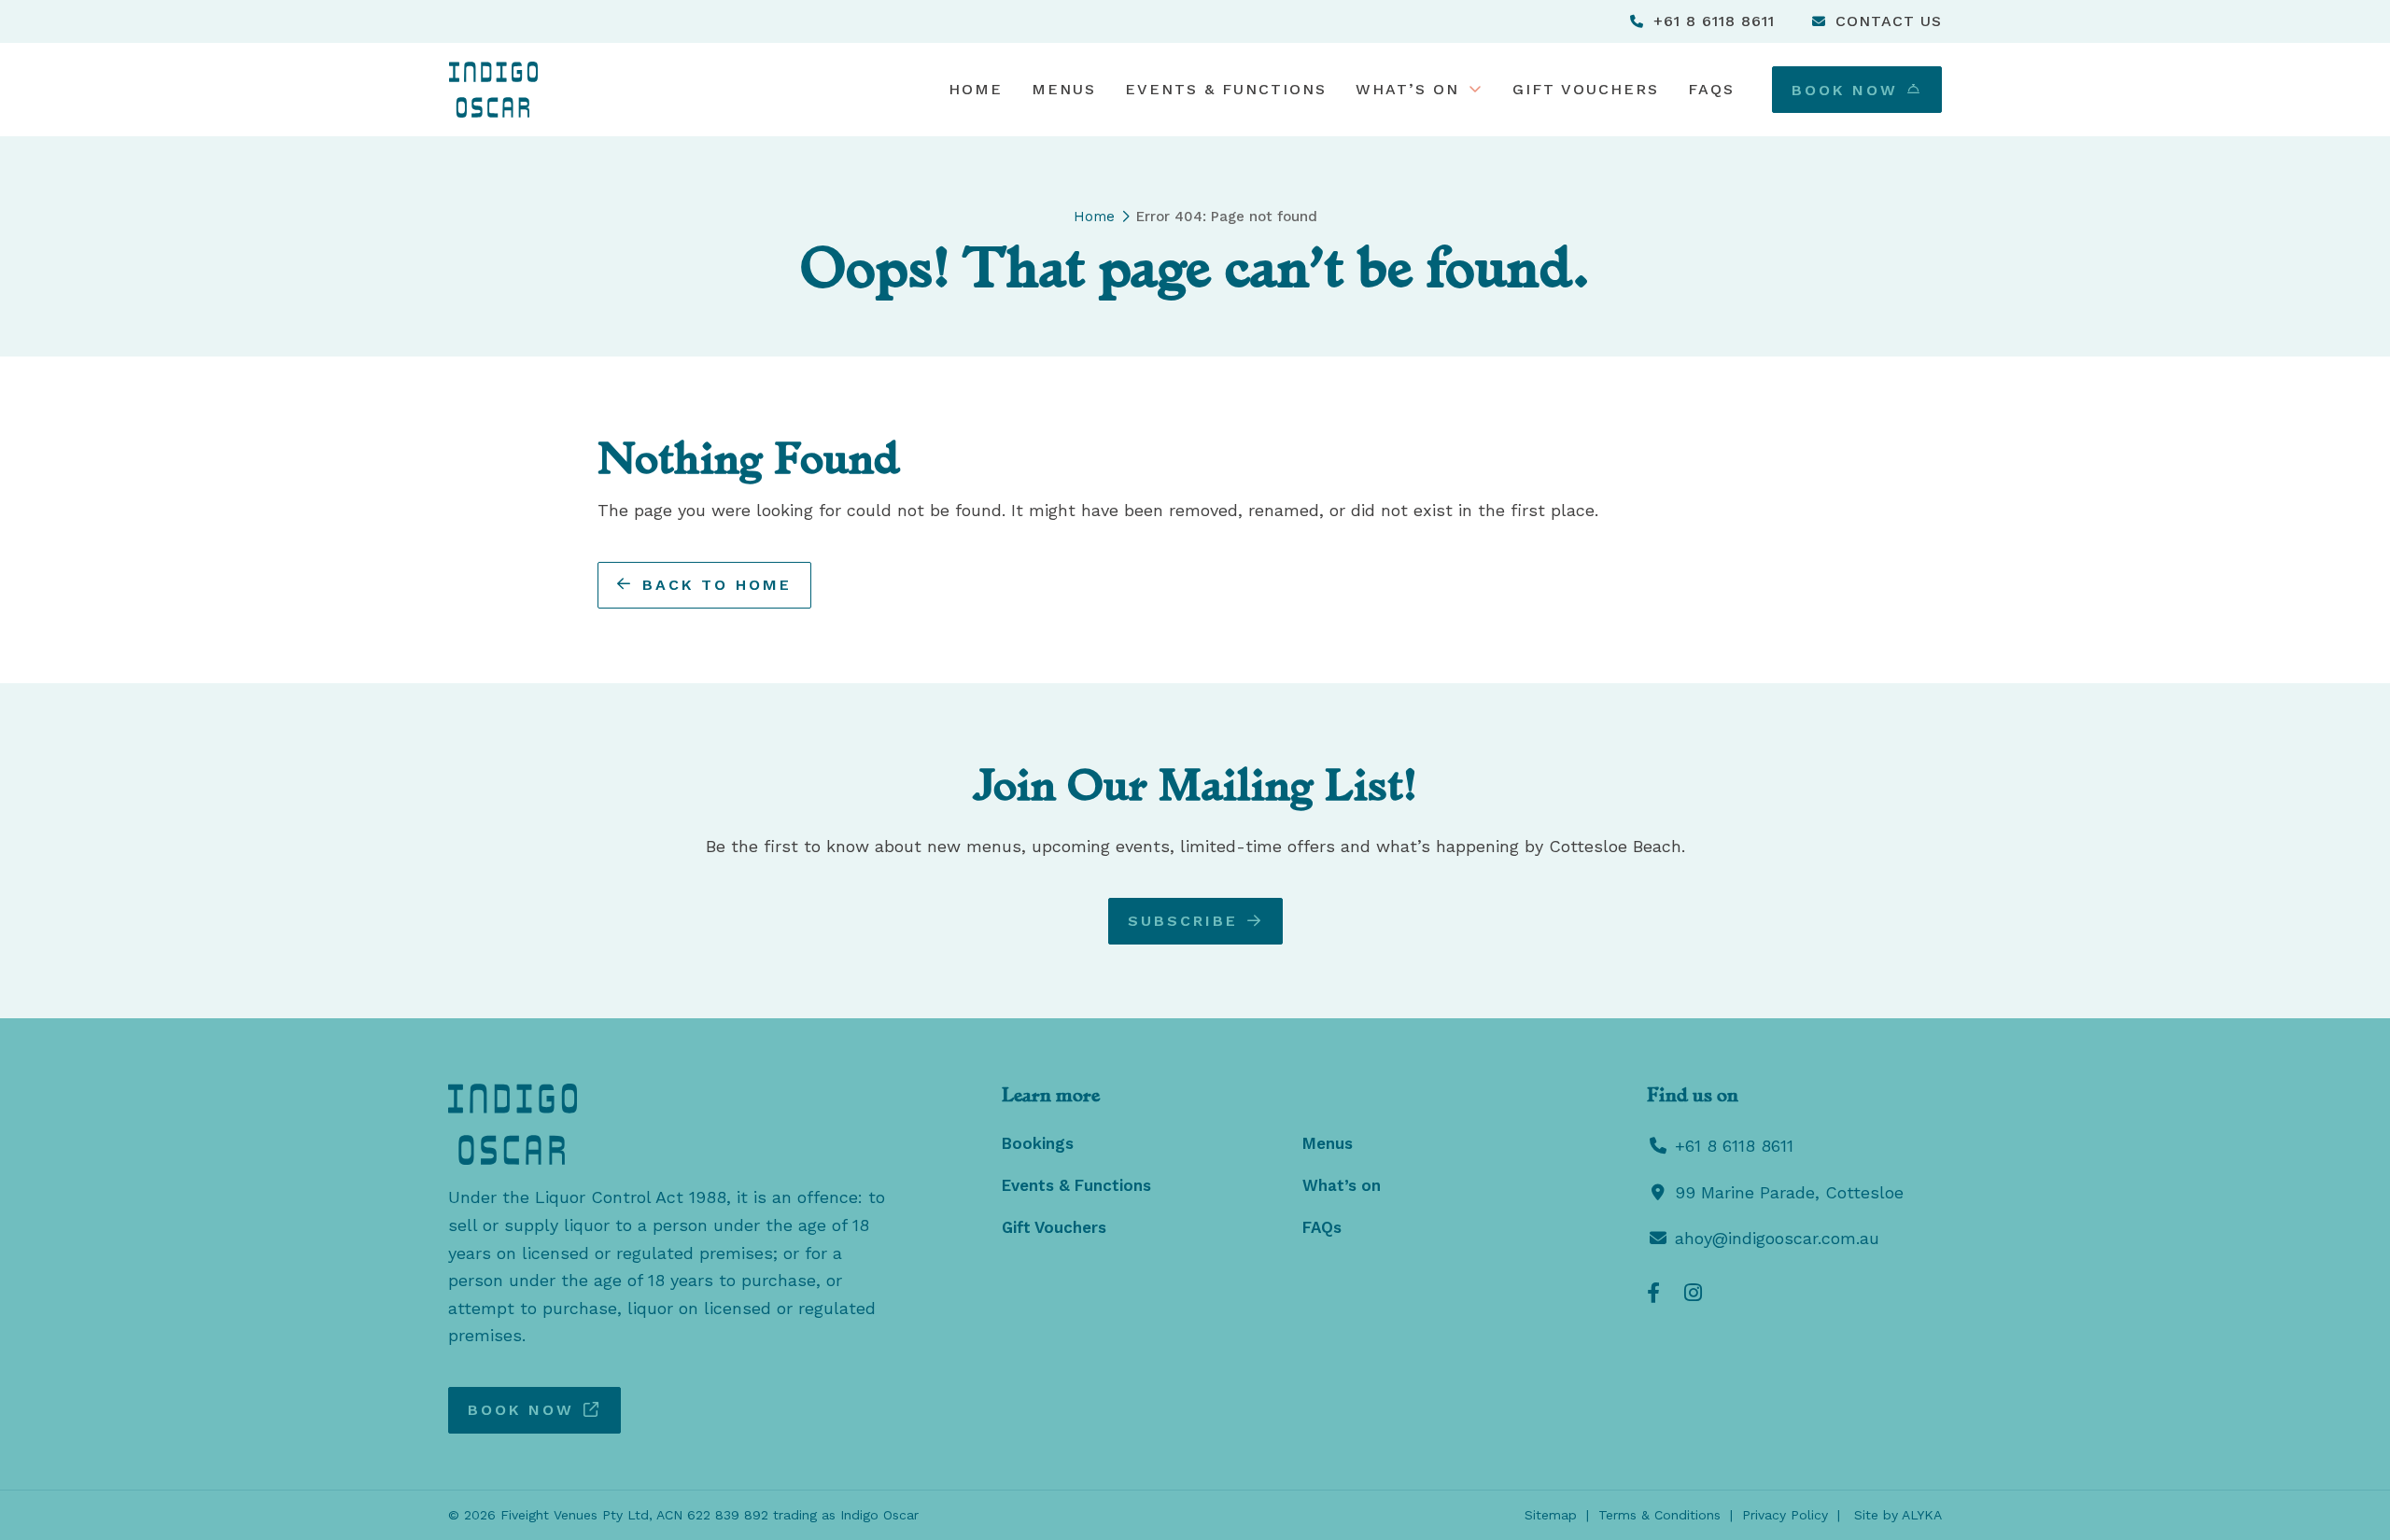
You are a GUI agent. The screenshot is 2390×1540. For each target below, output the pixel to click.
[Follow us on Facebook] (1653, 1293)
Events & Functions (1076, 1185)
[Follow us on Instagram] (1693, 1293)
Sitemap (1551, 1515)
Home (1094, 217)
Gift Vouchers (1054, 1227)
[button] (1420, 90)
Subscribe (1183, 920)
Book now (521, 1410)
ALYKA (1922, 1515)
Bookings (1038, 1143)
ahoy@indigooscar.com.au (1777, 1238)
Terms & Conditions (1659, 1515)
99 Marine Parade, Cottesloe (1789, 1192)
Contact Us (1889, 21)
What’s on (1342, 1185)
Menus (1328, 1143)
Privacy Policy (1785, 1515)
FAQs (1322, 1227)
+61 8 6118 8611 (1714, 21)
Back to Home (717, 585)
